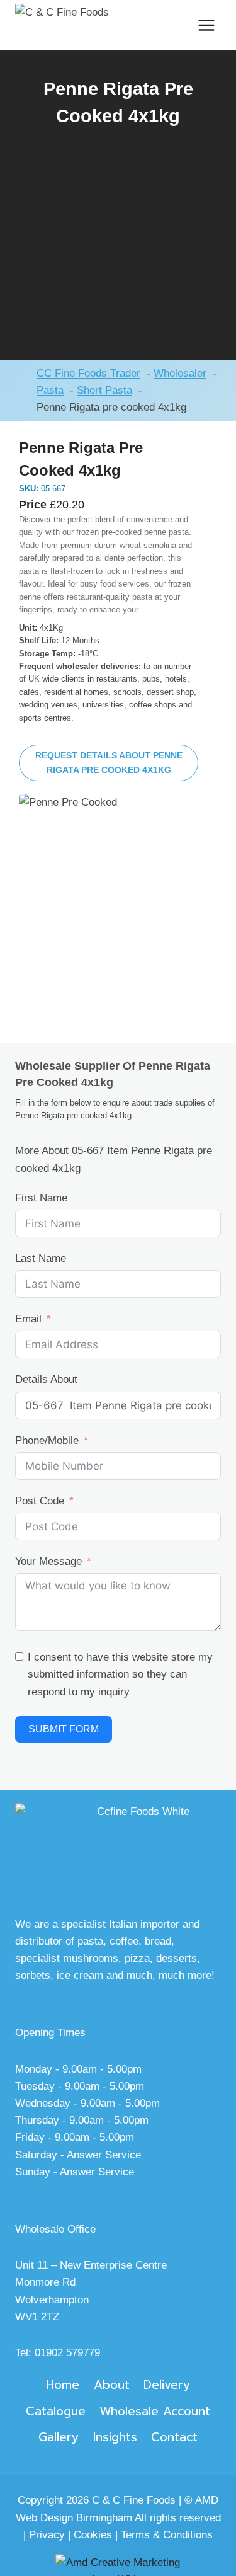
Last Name (41, 1258)
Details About (46, 1379)
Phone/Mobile (47, 1440)
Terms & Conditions (167, 2535)
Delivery (167, 2385)
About (112, 2385)
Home (63, 2385)
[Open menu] (206, 25)
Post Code (40, 1501)
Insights (115, 2437)
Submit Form (64, 1729)
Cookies (93, 2535)
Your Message (48, 1561)
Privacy (47, 2535)
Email (28, 1319)
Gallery (59, 2437)
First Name (41, 1198)
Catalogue (56, 2411)
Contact (174, 2437)
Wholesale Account (155, 2411)
